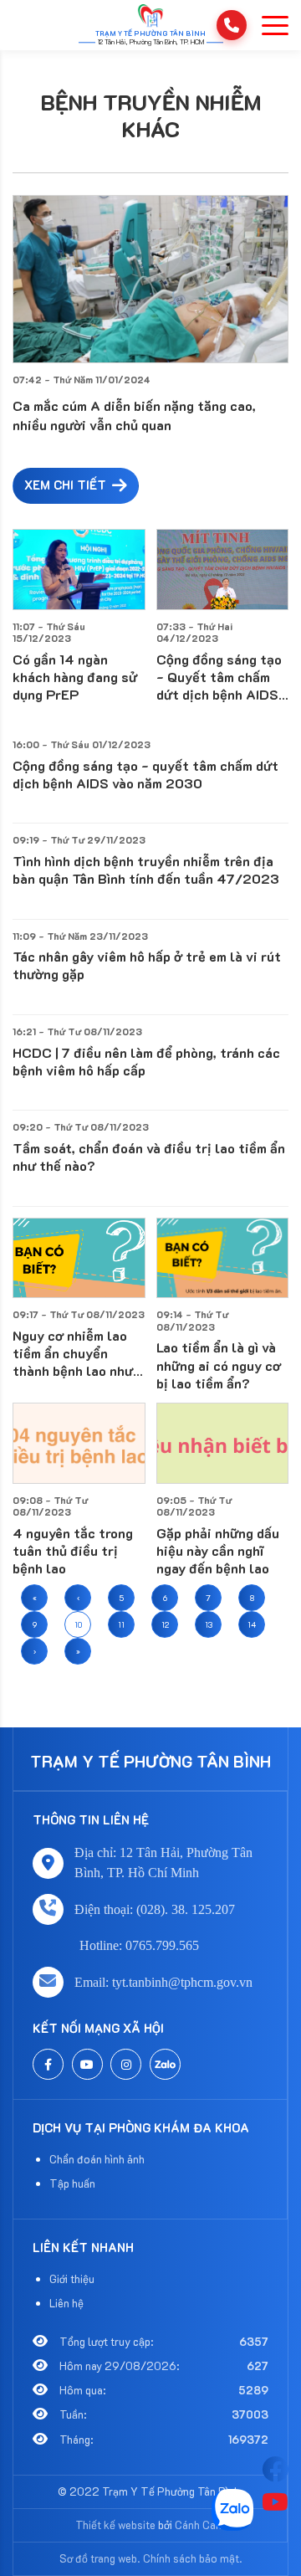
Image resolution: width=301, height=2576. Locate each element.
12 (165, 1624)
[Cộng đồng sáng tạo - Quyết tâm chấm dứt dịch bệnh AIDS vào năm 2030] (223, 570)
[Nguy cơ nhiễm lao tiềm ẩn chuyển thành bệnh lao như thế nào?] (79, 1258)
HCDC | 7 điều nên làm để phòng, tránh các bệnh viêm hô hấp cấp (146, 1061)
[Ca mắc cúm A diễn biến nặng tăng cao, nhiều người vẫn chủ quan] (150, 279)
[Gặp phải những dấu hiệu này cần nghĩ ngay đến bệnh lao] (223, 1443)
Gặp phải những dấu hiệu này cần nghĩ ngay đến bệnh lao (218, 1550)
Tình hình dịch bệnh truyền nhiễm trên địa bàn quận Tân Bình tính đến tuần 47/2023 (146, 870)
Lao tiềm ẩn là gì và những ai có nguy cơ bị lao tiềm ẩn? (219, 1365)
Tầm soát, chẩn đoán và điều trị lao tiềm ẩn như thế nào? (149, 1157)
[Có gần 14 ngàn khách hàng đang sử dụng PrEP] (79, 570)
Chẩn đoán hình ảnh (97, 2159)
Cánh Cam (200, 2525)
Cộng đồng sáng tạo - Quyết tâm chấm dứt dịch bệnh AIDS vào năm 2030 (219, 677)
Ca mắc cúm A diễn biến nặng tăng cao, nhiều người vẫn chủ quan (134, 415)
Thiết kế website (115, 2525)
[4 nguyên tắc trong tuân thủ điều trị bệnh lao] (79, 1443)
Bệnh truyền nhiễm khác (151, 116)
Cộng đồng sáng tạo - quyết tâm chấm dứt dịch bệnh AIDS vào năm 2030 (145, 774)
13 (209, 1624)
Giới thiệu (72, 2278)
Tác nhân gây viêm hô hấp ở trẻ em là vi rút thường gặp (147, 965)
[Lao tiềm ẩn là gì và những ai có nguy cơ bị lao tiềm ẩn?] (223, 1258)
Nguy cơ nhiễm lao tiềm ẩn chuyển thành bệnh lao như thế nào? (73, 1353)
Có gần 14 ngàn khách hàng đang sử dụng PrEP (75, 677)
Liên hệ (66, 2303)
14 (252, 1624)
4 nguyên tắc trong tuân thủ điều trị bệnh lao (73, 1550)
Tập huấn (72, 2183)
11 (121, 1624)
